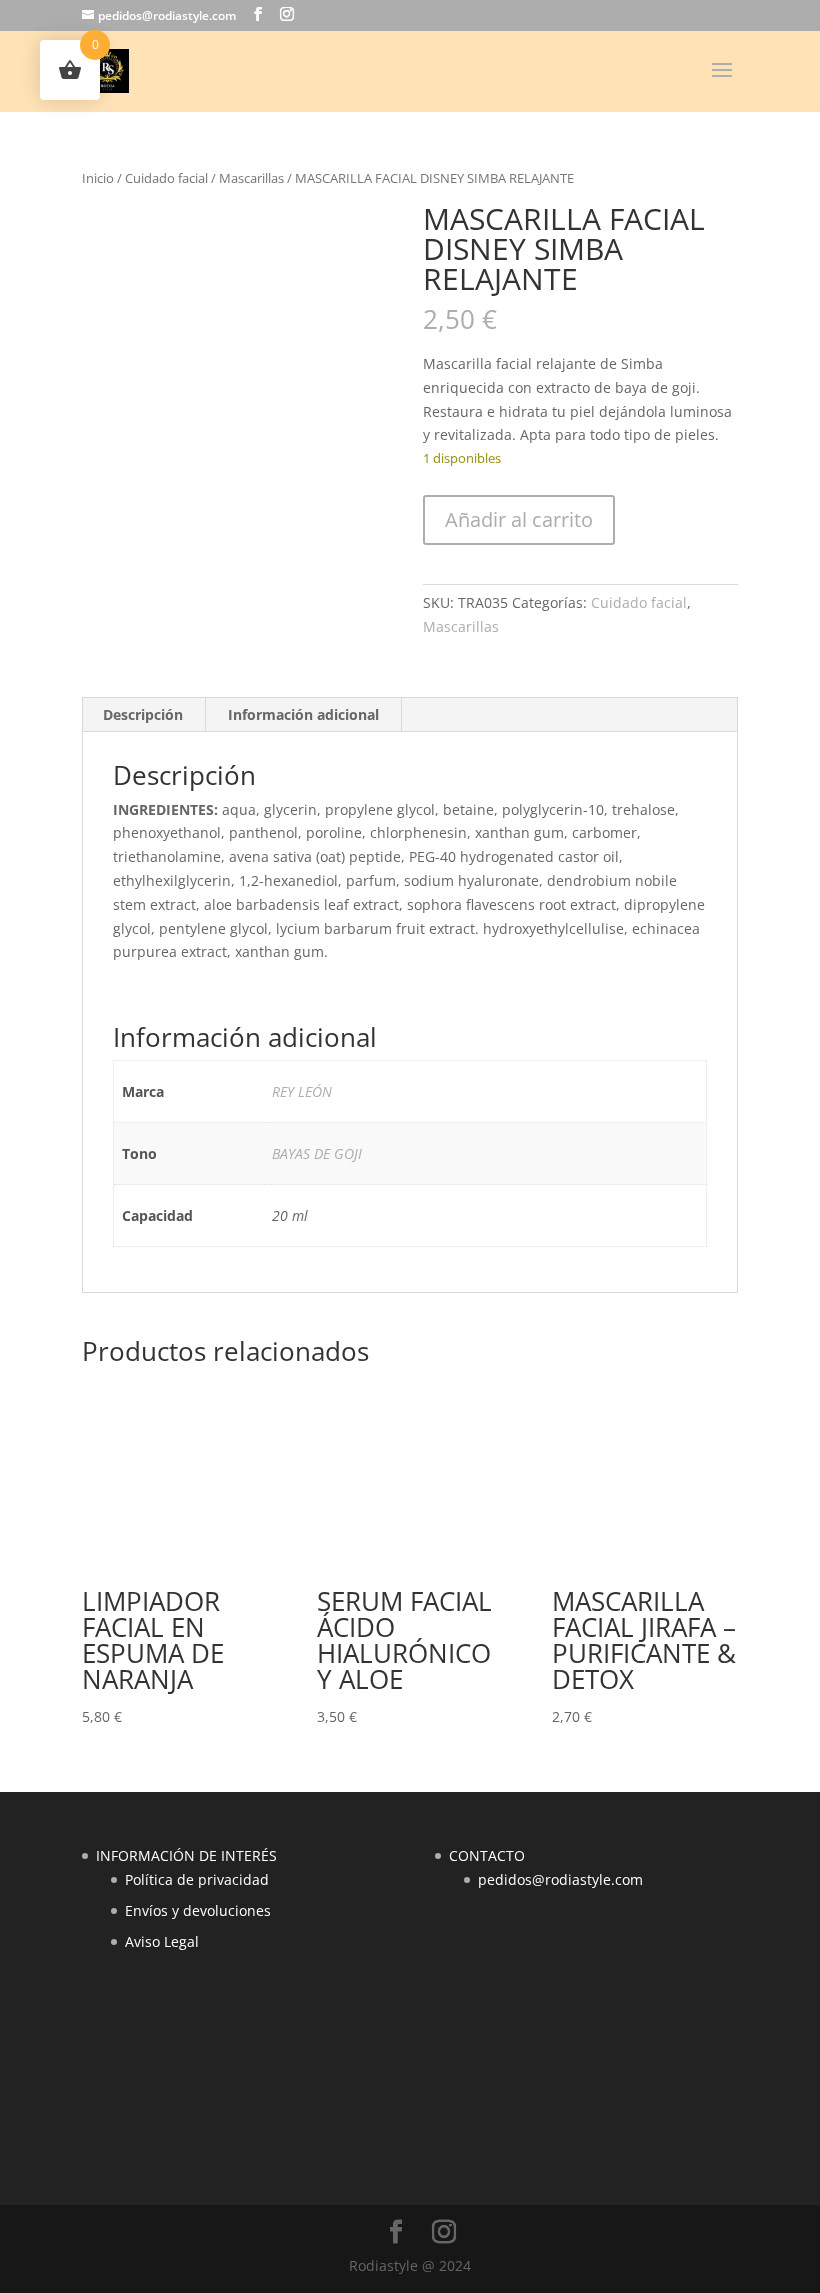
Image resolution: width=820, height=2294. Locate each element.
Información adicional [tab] (303, 714)
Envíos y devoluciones (198, 1910)
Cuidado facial (166, 178)
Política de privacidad (197, 1879)
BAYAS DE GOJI (317, 1153)
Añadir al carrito (519, 519)
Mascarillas (251, 178)
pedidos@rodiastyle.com (560, 1879)
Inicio (98, 178)
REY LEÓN (302, 1091)
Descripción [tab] (143, 714)
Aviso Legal (162, 1941)
